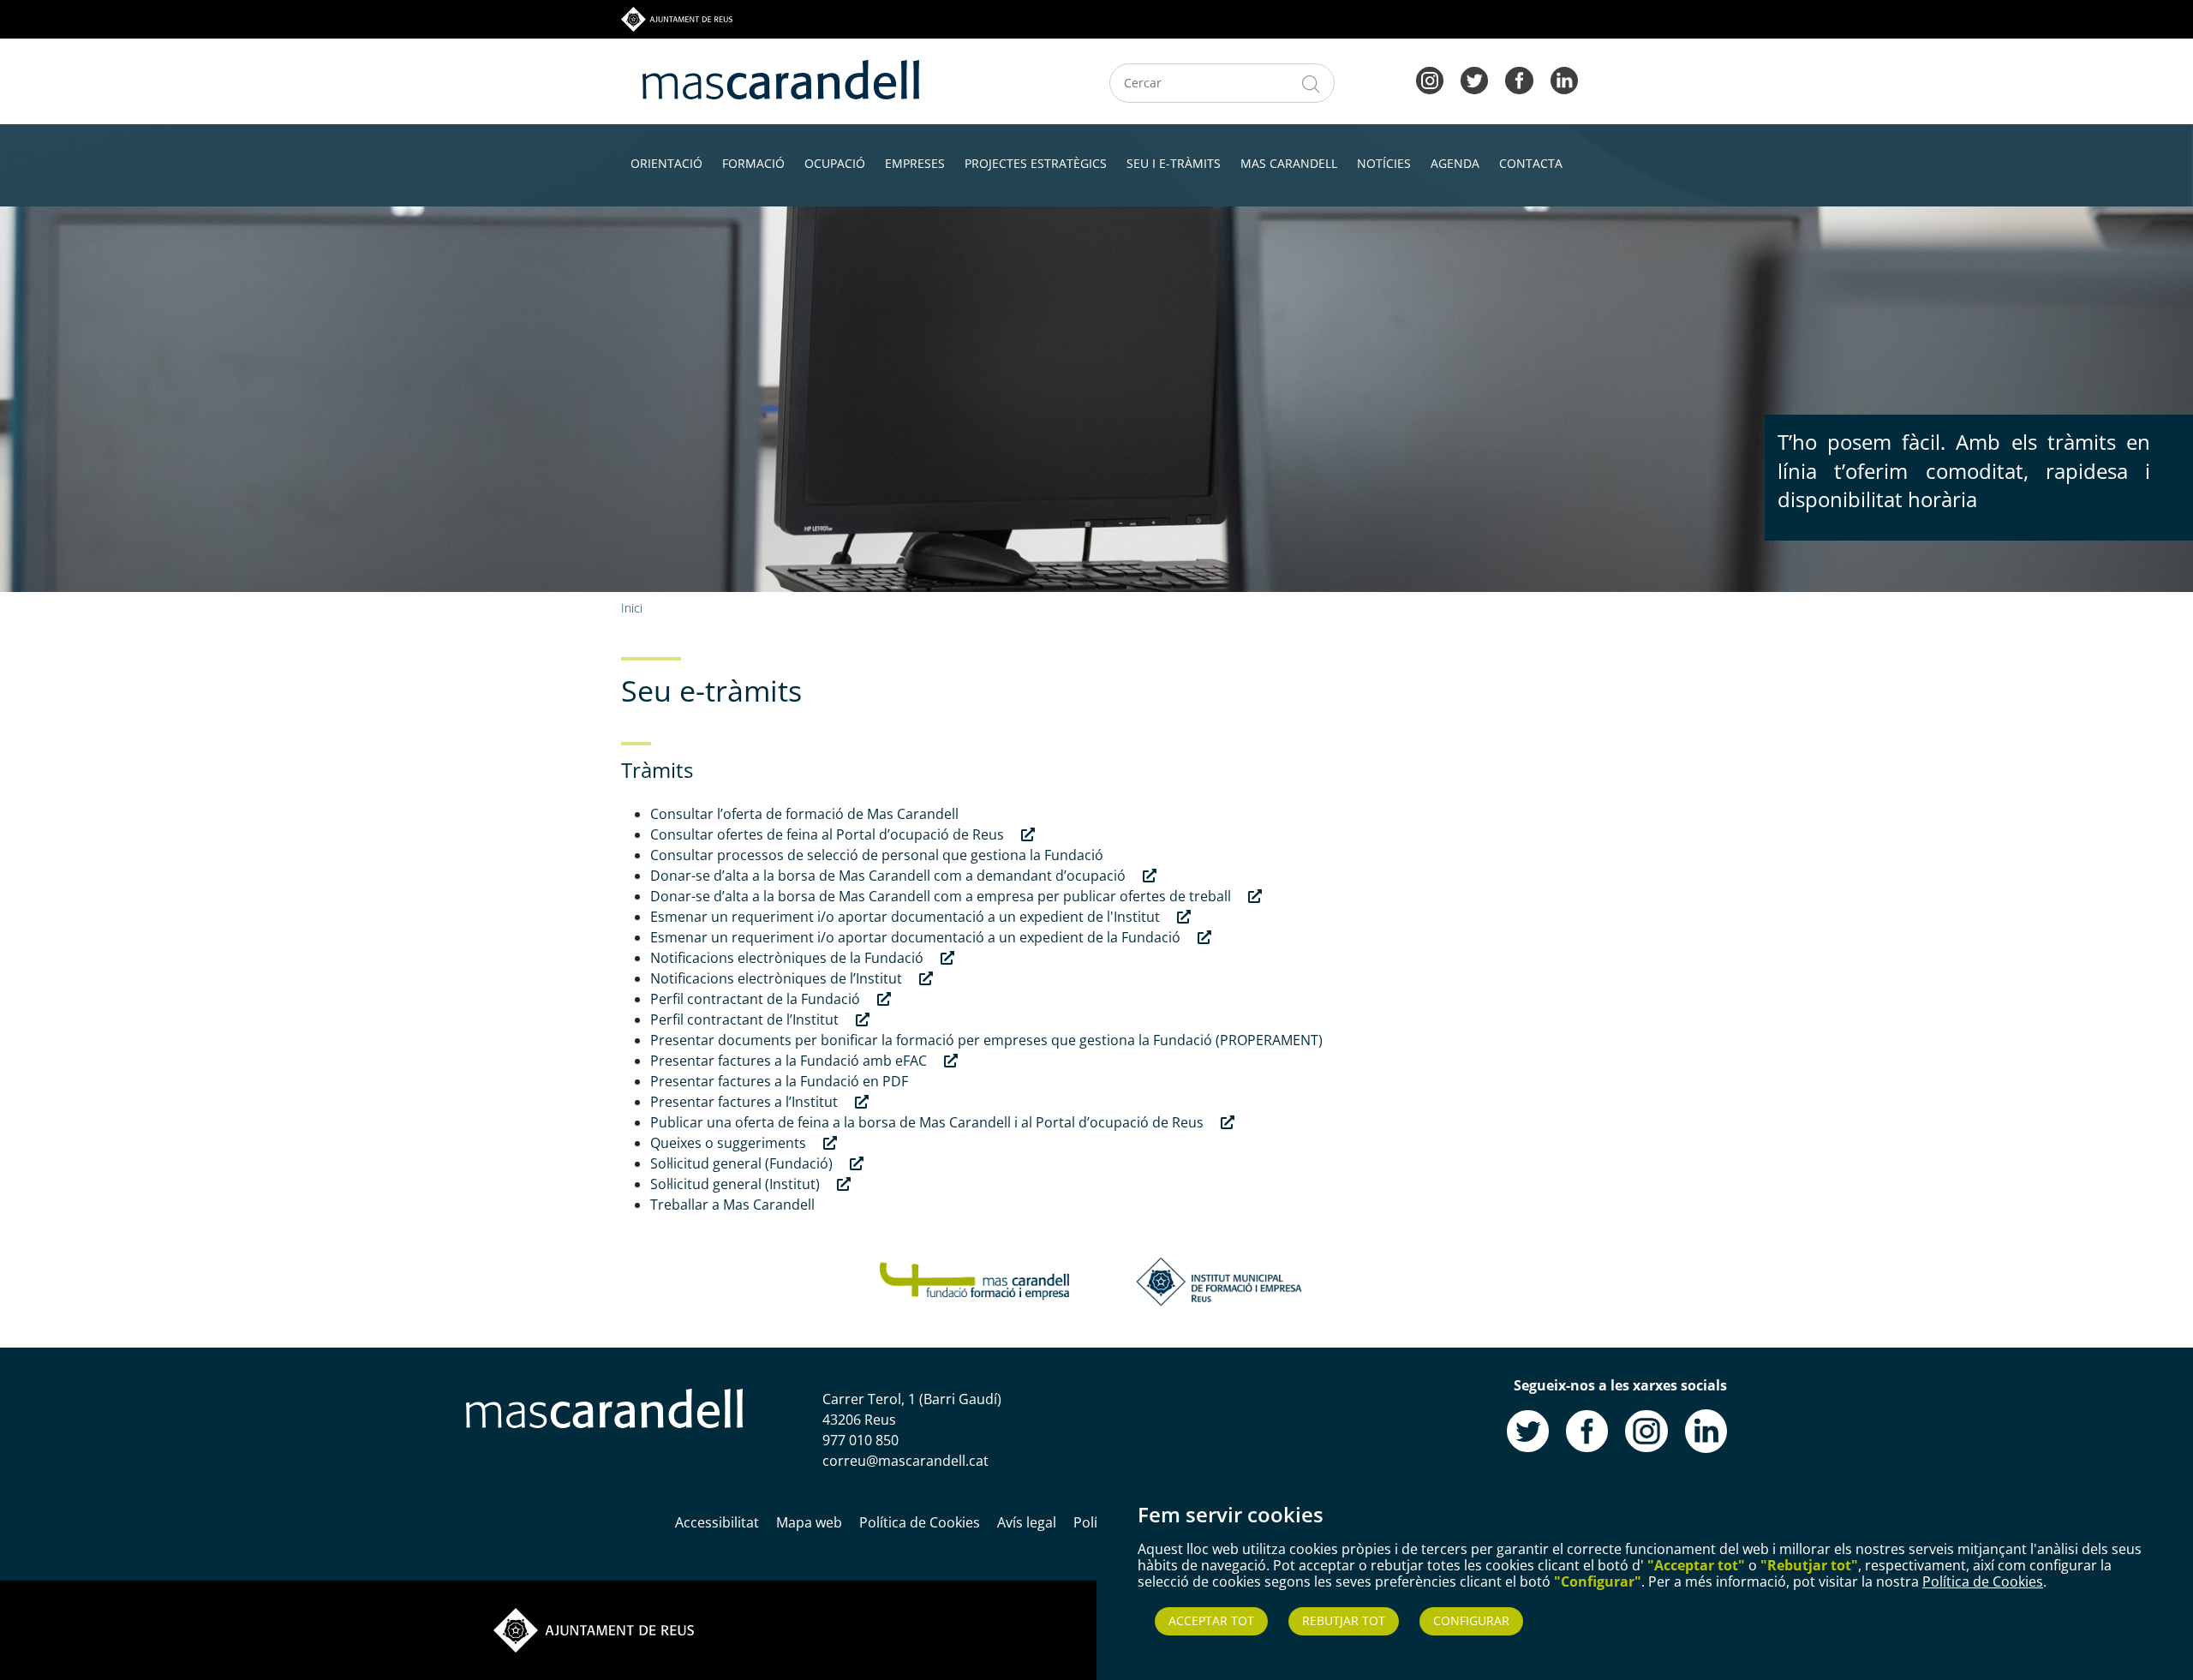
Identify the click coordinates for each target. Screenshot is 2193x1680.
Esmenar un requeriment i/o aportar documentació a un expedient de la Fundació (917, 937)
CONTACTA (1531, 163)
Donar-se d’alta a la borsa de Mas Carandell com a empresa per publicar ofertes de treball (942, 896)
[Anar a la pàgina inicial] (604, 1408)
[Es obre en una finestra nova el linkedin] (1564, 79)
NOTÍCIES (1384, 163)
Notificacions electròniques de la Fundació (789, 958)
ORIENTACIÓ (666, 163)
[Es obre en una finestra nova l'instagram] (1430, 79)
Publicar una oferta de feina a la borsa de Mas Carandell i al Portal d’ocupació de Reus (929, 1122)
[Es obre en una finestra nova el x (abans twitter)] (1474, 79)
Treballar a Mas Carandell (732, 1205)
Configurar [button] (1471, 1620)
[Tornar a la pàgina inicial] (974, 1280)
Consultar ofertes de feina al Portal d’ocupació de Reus (829, 834)
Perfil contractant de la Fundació (757, 999)
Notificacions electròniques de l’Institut (778, 978)
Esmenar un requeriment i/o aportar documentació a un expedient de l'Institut (907, 917)
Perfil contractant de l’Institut (746, 1019)
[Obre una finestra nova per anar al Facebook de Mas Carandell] (1587, 1430)
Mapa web (809, 1522)
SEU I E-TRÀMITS (1174, 163)
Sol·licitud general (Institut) (737, 1184)
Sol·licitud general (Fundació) (743, 1163)
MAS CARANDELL (1289, 163)
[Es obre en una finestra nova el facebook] (1519, 79)
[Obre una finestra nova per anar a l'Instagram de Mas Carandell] (1646, 1430)
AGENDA (1455, 163)
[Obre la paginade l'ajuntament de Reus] (594, 1629)
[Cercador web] (1311, 83)
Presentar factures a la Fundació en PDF (779, 1081)
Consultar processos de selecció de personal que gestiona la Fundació (877, 855)
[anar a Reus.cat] (677, 18)
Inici (632, 608)
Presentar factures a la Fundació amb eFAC (790, 1061)
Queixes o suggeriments (730, 1143)
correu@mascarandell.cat (905, 1461)
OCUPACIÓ (835, 163)
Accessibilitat (717, 1522)
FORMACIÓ (753, 163)
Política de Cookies (1983, 1581)
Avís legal (1027, 1522)
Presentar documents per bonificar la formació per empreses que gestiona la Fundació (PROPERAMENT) (986, 1040)
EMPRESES (915, 163)
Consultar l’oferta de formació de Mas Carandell (804, 814)
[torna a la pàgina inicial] (781, 78)
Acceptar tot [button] (1211, 1620)
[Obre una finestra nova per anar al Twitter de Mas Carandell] (1528, 1430)
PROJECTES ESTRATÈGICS (1036, 163)
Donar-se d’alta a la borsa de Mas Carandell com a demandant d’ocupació (890, 876)
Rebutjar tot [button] (1344, 1620)
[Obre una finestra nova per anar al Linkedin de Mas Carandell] (1706, 1430)
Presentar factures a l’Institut (746, 1102)
